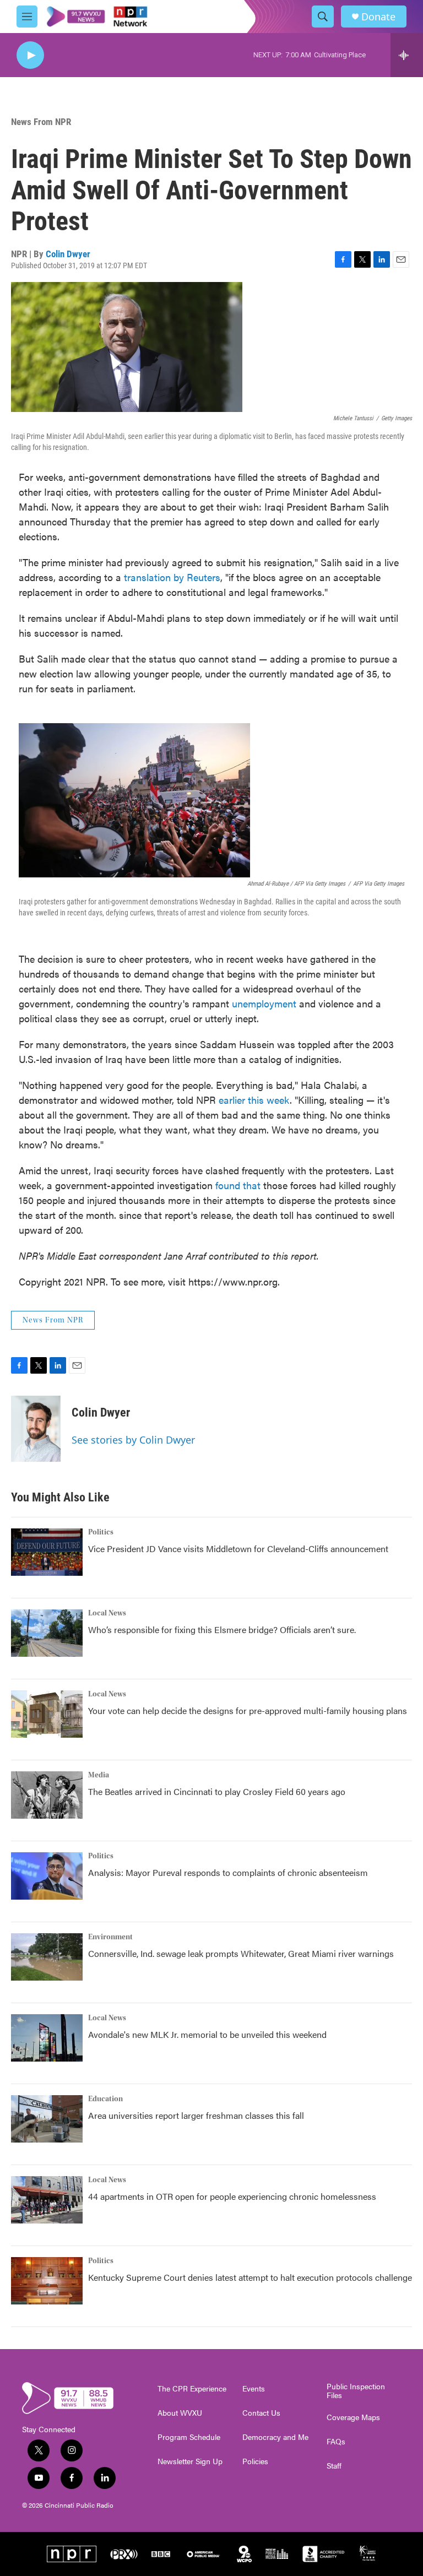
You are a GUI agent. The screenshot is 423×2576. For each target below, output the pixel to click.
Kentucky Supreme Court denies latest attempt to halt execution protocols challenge (250, 2277)
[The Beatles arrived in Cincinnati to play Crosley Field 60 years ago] (47, 1795)
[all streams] (407, 55)
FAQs (336, 2442)
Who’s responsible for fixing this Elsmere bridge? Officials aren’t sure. (223, 1629)
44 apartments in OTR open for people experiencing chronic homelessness (232, 2196)
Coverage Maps (353, 2417)
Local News (107, 1613)
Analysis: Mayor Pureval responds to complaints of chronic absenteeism (228, 1872)
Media (99, 1775)
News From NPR (41, 122)
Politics (101, 1532)
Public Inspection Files (356, 2391)
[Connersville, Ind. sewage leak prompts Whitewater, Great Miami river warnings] (47, 1957)
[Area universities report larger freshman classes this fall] (47, 2119)
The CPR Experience (192, 2389)
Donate (378, 17)
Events (254, 2389)
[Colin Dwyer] (36, 1429)
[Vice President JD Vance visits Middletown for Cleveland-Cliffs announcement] (47, 1552)
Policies (255, 2461)
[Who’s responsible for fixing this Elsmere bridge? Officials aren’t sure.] (47, 1633)
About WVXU (180, 2413)
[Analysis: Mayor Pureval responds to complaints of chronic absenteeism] (47, 1876)
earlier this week (254, 1100)
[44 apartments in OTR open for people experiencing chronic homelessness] (47, 2200)
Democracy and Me (275, 2437)
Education (105, 2099)
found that (238, 1185)
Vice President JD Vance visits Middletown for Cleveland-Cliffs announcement (238, 1549)
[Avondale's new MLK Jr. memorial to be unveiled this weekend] (47, 2038)
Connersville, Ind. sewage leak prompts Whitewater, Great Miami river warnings (241, 1953)
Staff (334, 2466)
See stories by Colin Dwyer (133, 1440)
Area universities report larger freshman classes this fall (196, 2115)
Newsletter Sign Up (190, 2461)
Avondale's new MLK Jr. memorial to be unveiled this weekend (207, 2034)
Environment (110, 1937)
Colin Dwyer (68, 254)
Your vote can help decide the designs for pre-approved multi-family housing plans (248, 1710)
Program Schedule (189, 2437)
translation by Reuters (172, 577)
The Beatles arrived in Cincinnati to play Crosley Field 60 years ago (217, 1791)
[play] (30, 55)
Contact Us (261, 2413)
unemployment (264, 1003)
